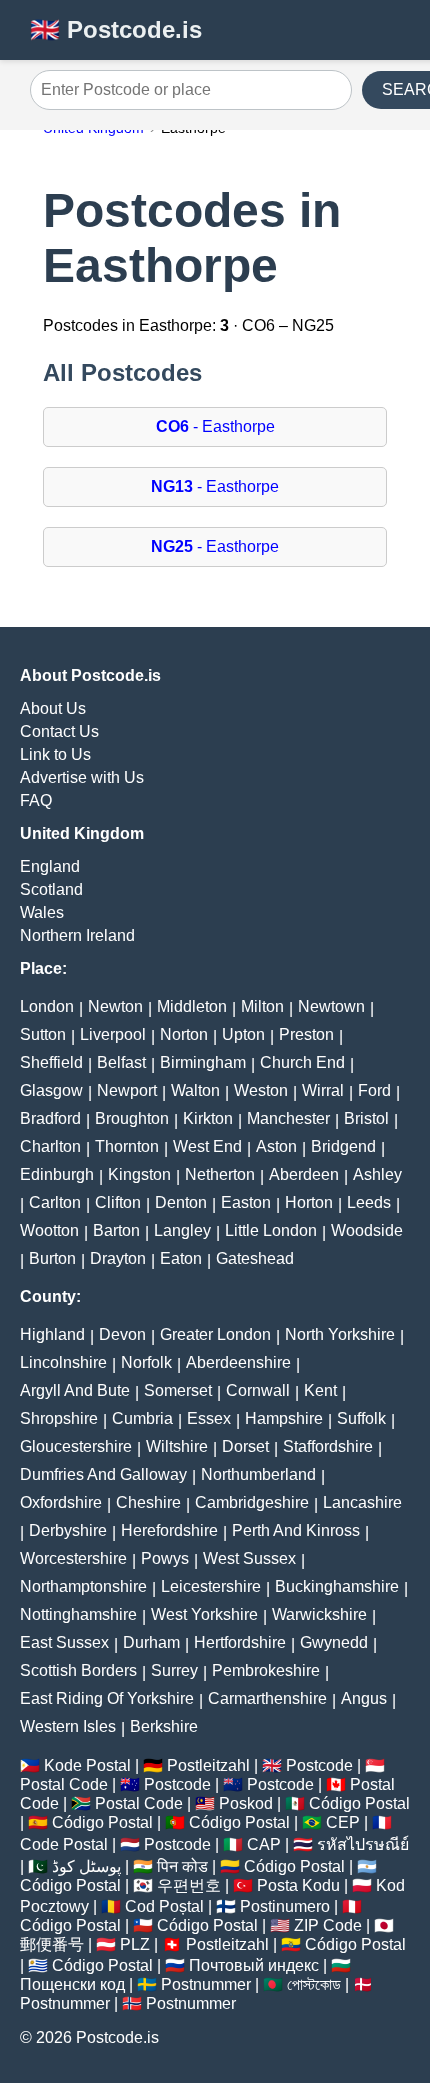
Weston (261, 1090)
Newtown (331, 1006)
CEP (343, 1822)
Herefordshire (169, 1530)
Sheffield (51, 1062)
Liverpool (113, 1034)
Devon (122, 1334)
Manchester (288, 1118)
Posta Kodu (298, 1885)
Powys (165, 1558)
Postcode (319, 1765)
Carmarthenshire (267, 1698)
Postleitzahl (208, 1765)
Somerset (178, 1390)
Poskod (246, 1803)
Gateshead (255, 1258)
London (47, 1006)
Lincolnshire (63, 1362)
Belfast (121, 1062)
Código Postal (359, 1803)
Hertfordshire (240, 1642)
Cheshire (148, 1502)
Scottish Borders (78, 1670)
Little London (271, 1230)
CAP (264, 1844)
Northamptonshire (83, 1586)
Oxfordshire (61, 1502)
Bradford (50, 1118)
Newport (127, 1090)
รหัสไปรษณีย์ (363, 1844)
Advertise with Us (82, 777)
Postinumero (285, 1906)
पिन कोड (182, 1866)
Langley (182, 1230)
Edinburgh (57, 1174)
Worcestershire (73, 1558)
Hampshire (284, 1418)
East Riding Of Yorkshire (107, 1698)
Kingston (139, 1174)
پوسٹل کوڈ (86, 1866)
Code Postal (64, 1844)
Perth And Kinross (296, 1530)
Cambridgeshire (252, 1502)
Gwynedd (334, 1642)
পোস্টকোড (314, 1984)
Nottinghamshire (78, 1614)
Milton (262, 1006)
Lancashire (362, 1502)
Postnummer (206, 1984)
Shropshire (59, 1418)
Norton (184, 1034)
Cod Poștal (164, 1906)
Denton (181, 1202)
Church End (302, 1062)
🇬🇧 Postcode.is (116, 29)
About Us (53, 708)
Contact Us (59, 731)
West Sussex (249, 1558)
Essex (209, 1418)
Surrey (174, 1670)
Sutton (43, 1034)
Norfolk (146, 1362)
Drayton (118, 1258)
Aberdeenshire (238, 1362)
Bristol (366, 1118)
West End (207, 1146)
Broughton (132, 1118)
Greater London (215, 1334)
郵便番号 (52, 1944)
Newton (115, 1006)
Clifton (118, 1202)
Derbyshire (68, 1530)
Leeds (369, 1202)
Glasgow (51, 1090)
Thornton (127, 1146)
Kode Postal (87, 1765)
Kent (320, 1390)
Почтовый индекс (254, 1965)
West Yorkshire (204, 1614)
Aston (276, 1146)
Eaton (181, 1258)
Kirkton (208, 1118)
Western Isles (68, 1726)
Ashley (377, 1174)
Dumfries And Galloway (103, 1474)
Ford (374, 1090)
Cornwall (258, 1390)
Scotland (51, 889)
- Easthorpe (215, 426)
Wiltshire (177, 1446)
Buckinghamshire (337, 1586)
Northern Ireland (77, 935)
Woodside (367, 1230)
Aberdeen (304, 1174)
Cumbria (142, 1418)
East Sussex (64, 1642)
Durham (151, 1642)
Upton (243, 1034)
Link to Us (55, 754)
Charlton (50, 1146)
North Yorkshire (340, 1334)
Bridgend (343, 1146)
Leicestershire (211, 1586)
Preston (306, 1034)
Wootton (49, 1230)
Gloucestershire (76, 1446)
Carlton (55, 1202)
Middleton (192, 1006)
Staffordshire (328, 1446)
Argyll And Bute (75, 1390)
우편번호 (189, 1885)
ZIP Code (328, 1925)
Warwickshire (319, 1614)
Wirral (323, 1090)
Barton (116, 1230)
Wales (42, 912)
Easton (246, 1202)
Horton (309, 1202)
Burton (52, 1258)
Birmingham (203, 1062)
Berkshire (164, 1726)
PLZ (135, 1944)
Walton (195, 1090)
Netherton (220, 1174)
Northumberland (258, 1474)
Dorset (245, 1446)
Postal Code (64, 1784)
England (50, 866)
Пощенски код (72, 1984)
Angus (364, 1698)
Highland (52, 1334)
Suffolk (361, 1418)
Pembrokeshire (266, 1670)
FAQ (36, 800)
